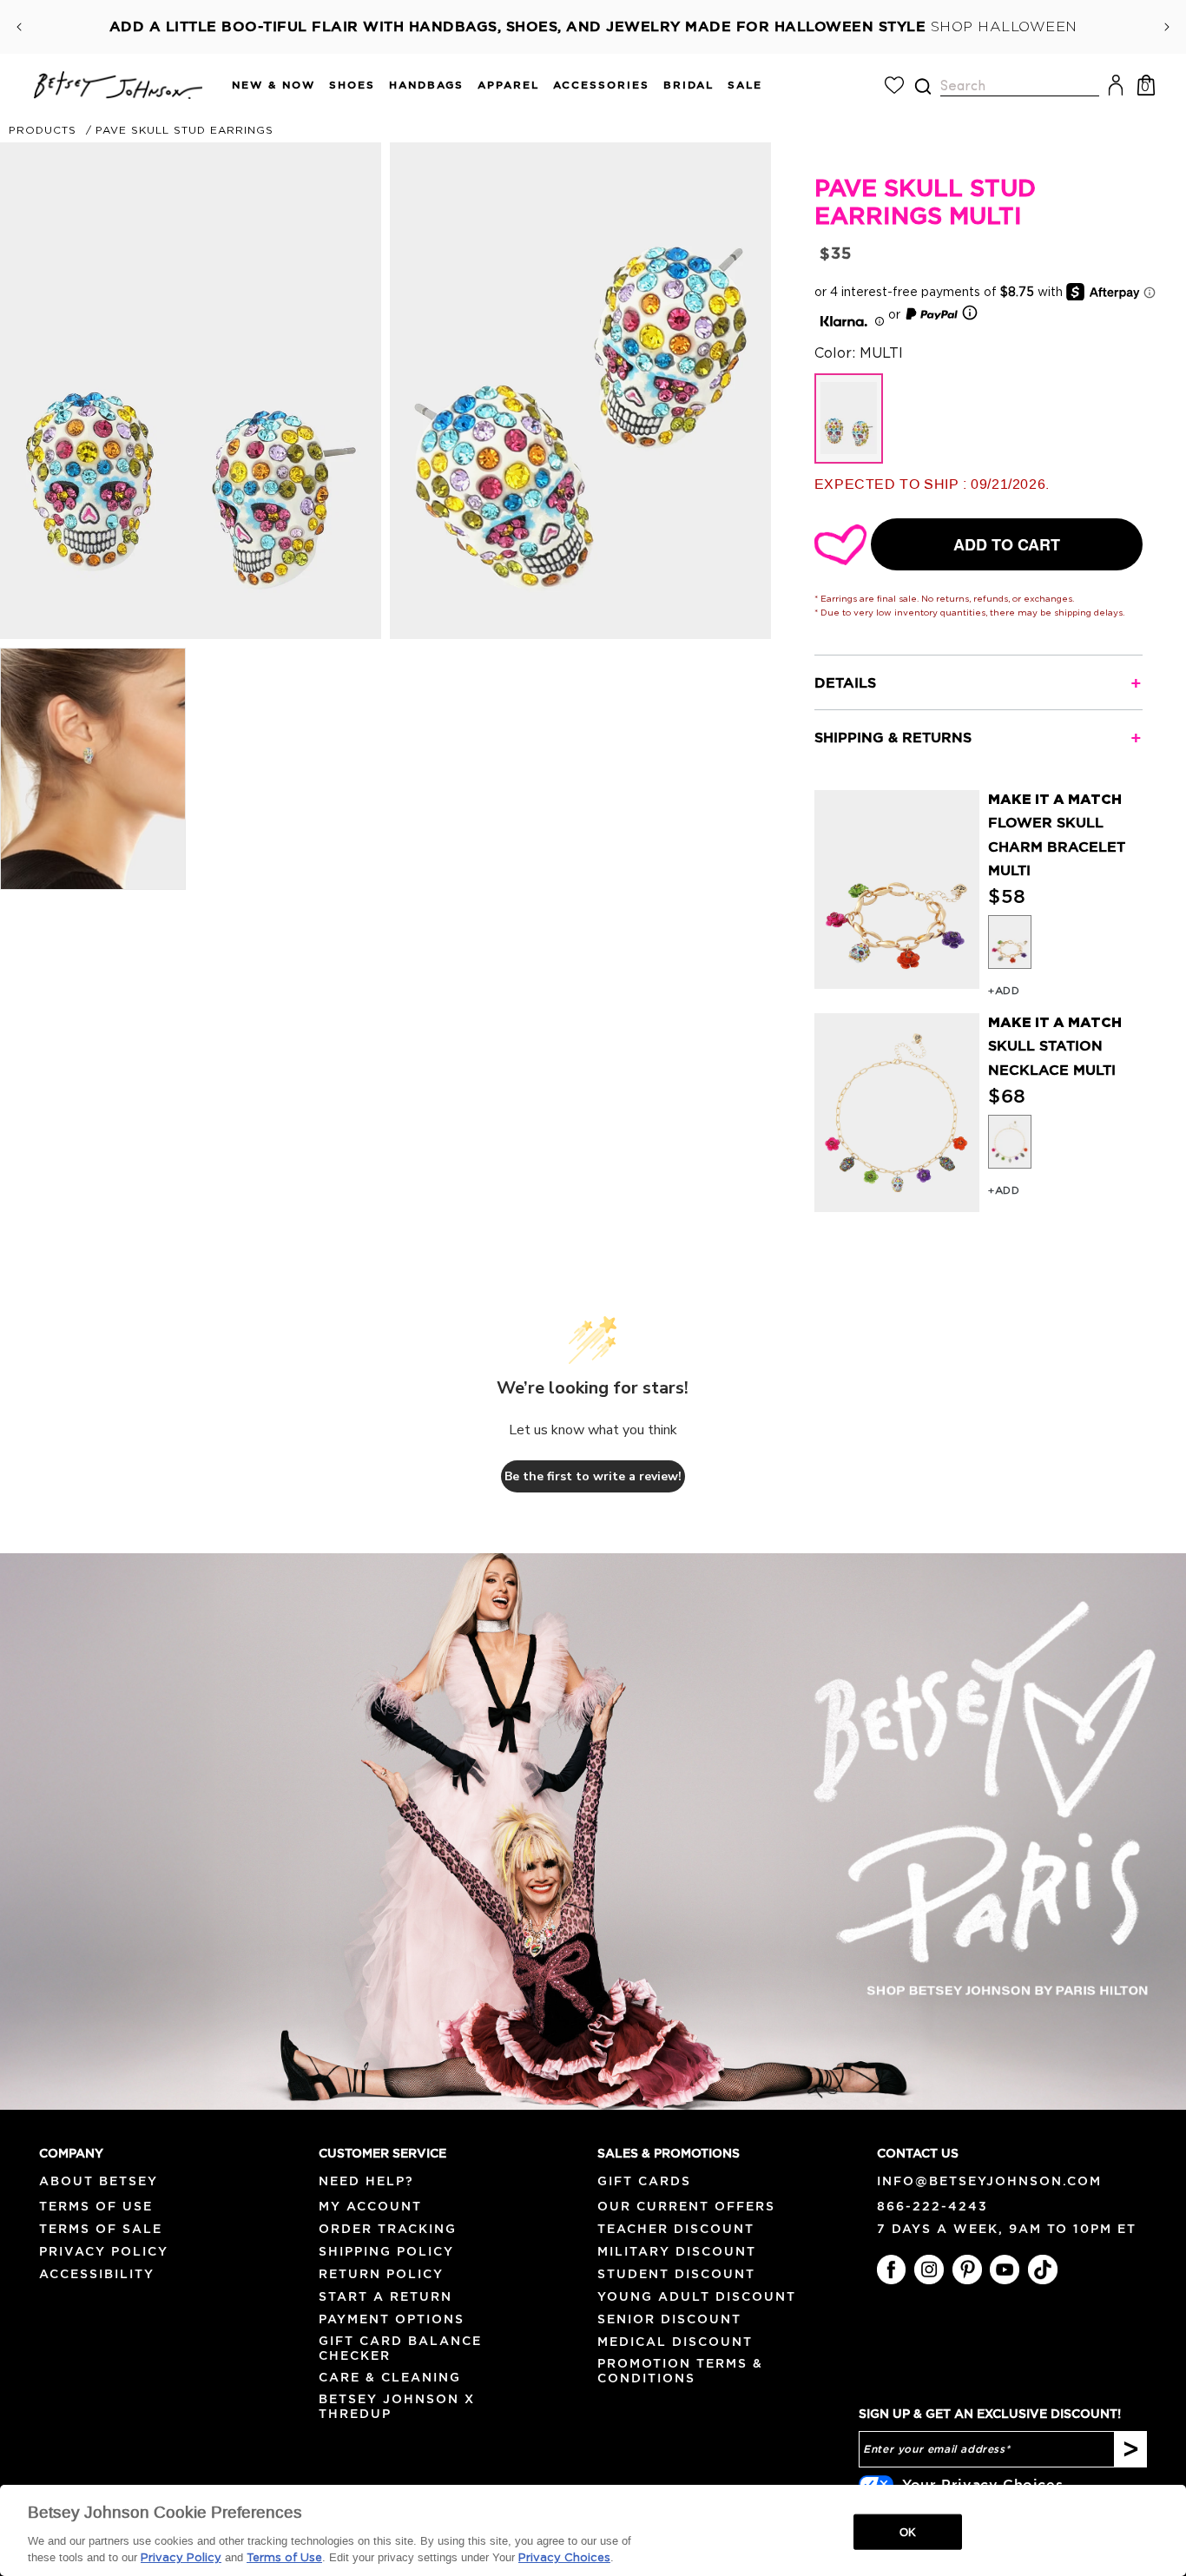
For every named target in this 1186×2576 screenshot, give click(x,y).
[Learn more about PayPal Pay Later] (942, 315)
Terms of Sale (101, 2229)
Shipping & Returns (893, 737)
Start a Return (385, 2296)
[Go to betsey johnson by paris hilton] (593, 1832)
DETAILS (845, 682)
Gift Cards (644, 2181)
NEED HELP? (366, 2181)
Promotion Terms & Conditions (680, 2371)
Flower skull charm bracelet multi (1057, 846)
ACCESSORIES (601, 85)
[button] (267, 86)
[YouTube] (1005, 2270)
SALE (745, 85)
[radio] (1010, 942)
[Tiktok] (1043, 2270)
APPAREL (508, 85)
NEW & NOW (273, 85)
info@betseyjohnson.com (989, 2181)
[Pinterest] (967, 2270)
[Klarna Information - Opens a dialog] (844, 315)
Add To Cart (1007, 544)
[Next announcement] (1167, 27)
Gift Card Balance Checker (400, 2348)
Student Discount (676, 2274)
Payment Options (392, 2319)
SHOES (352, 85)
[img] (923, 86)
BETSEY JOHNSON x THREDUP (397, 2406)
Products (43, 130)
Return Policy (381, 2274)
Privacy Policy (104, 2251)
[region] (593, 2530)
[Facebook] (892, 2270)
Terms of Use (96, 2206)
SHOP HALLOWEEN (1004, 27)
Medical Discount (675, 2342)
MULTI (849, 418)
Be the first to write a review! (593, 1476)
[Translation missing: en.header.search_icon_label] (922, 86)
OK (908, 2531)
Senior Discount (669, 2319)
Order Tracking (388, 2229)
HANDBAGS (426, 85)
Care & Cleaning (390, 2377)
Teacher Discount (676, 2229)
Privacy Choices (564, 2558)
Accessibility (97, 2274)
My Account (370, 2206)
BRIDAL (689, 85)
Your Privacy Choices (982, 2484)
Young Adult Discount (697, 2296)
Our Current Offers (686, 2206)
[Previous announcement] (19, 27)
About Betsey (99, 2181)
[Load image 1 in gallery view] (93, 769)
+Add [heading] (1004, 991)
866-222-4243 (932, 2206)
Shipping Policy (386, 2251)
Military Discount (677, 2251)
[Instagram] (929, 2270)
